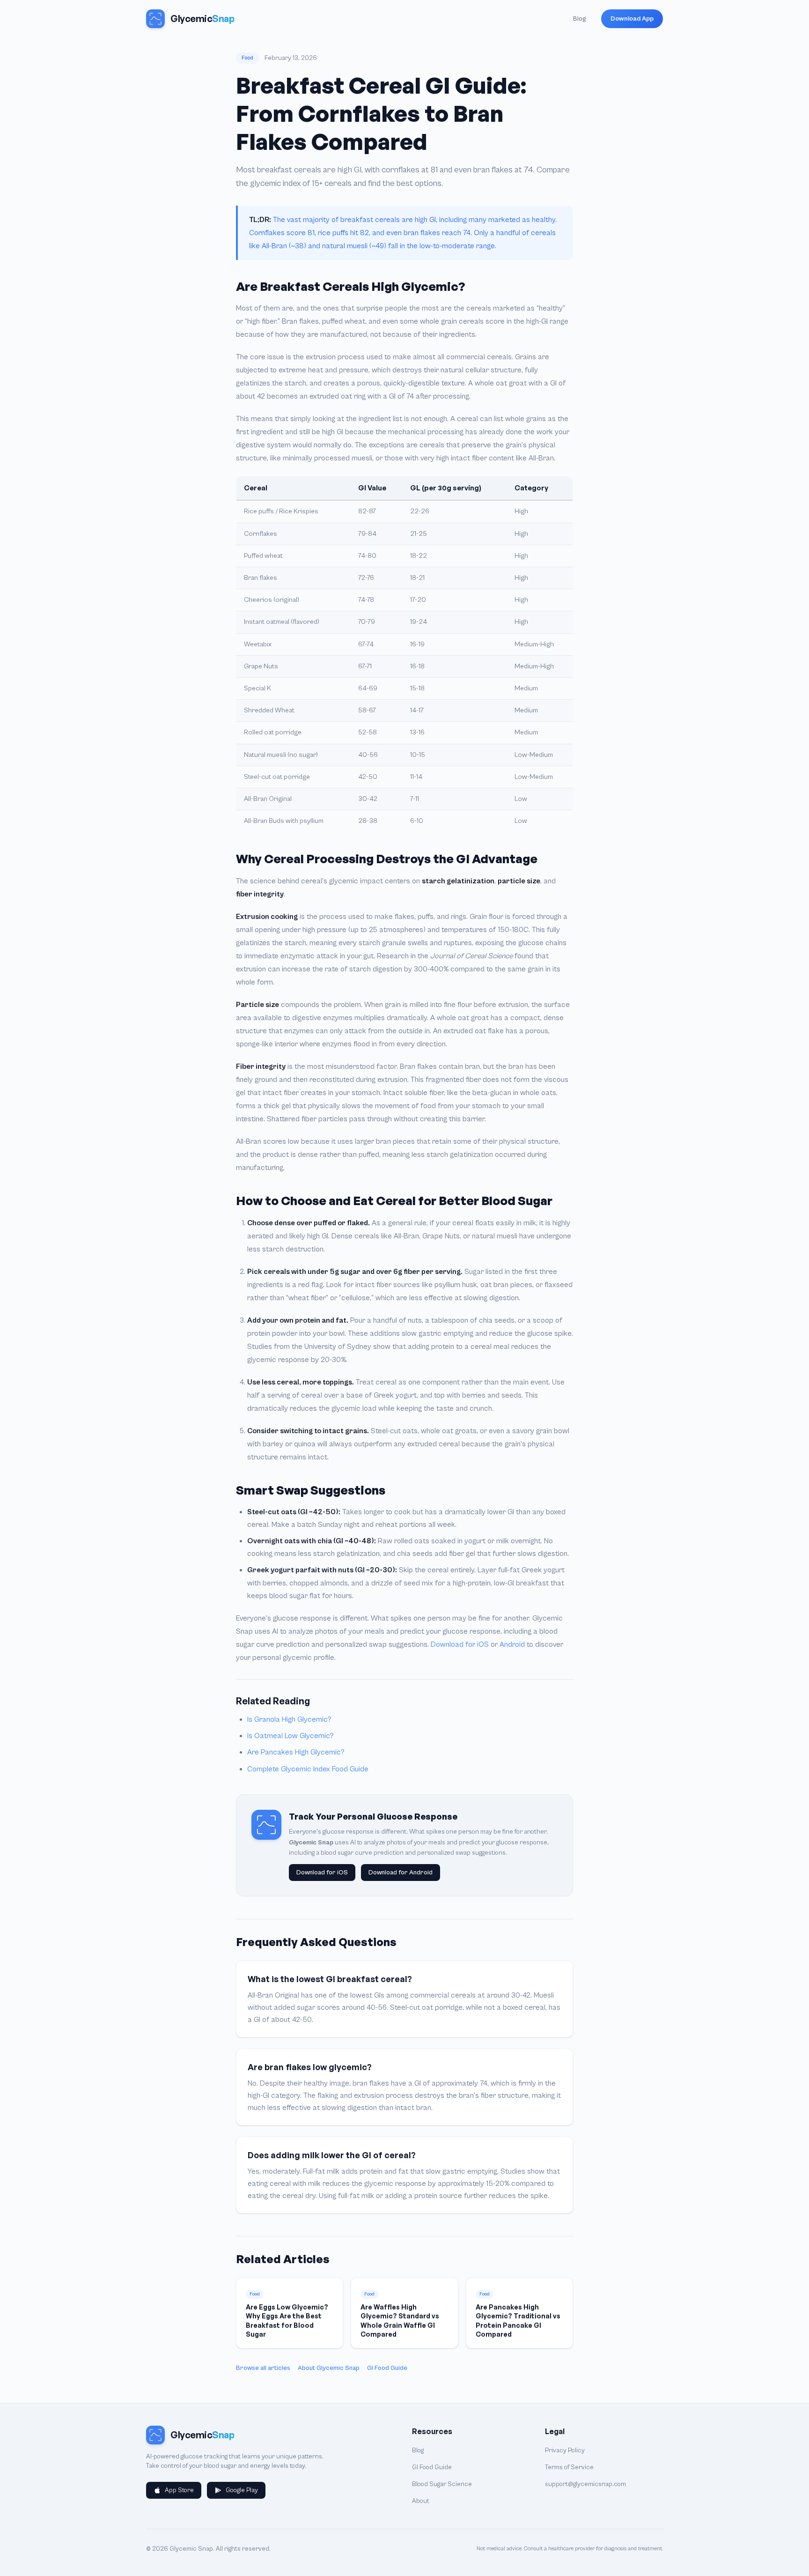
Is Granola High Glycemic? (289, 1719)
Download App (632, 19)
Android (512, 1644)
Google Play (242, 2490)
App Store (179, 2490)
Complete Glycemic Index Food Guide (308, 1769)
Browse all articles (263, 2368)
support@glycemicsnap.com (585, 2484)
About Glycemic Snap (329, 2368)
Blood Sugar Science (442, 2484)
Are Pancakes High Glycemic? (296, 1752)
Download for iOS (460, 1644)
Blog (580, 19)
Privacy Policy (565, 2450)
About (421, 2501)
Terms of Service (569, 2467)
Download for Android (401, 1873)
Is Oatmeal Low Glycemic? (291, 1736)
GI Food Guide (387, 2368)
